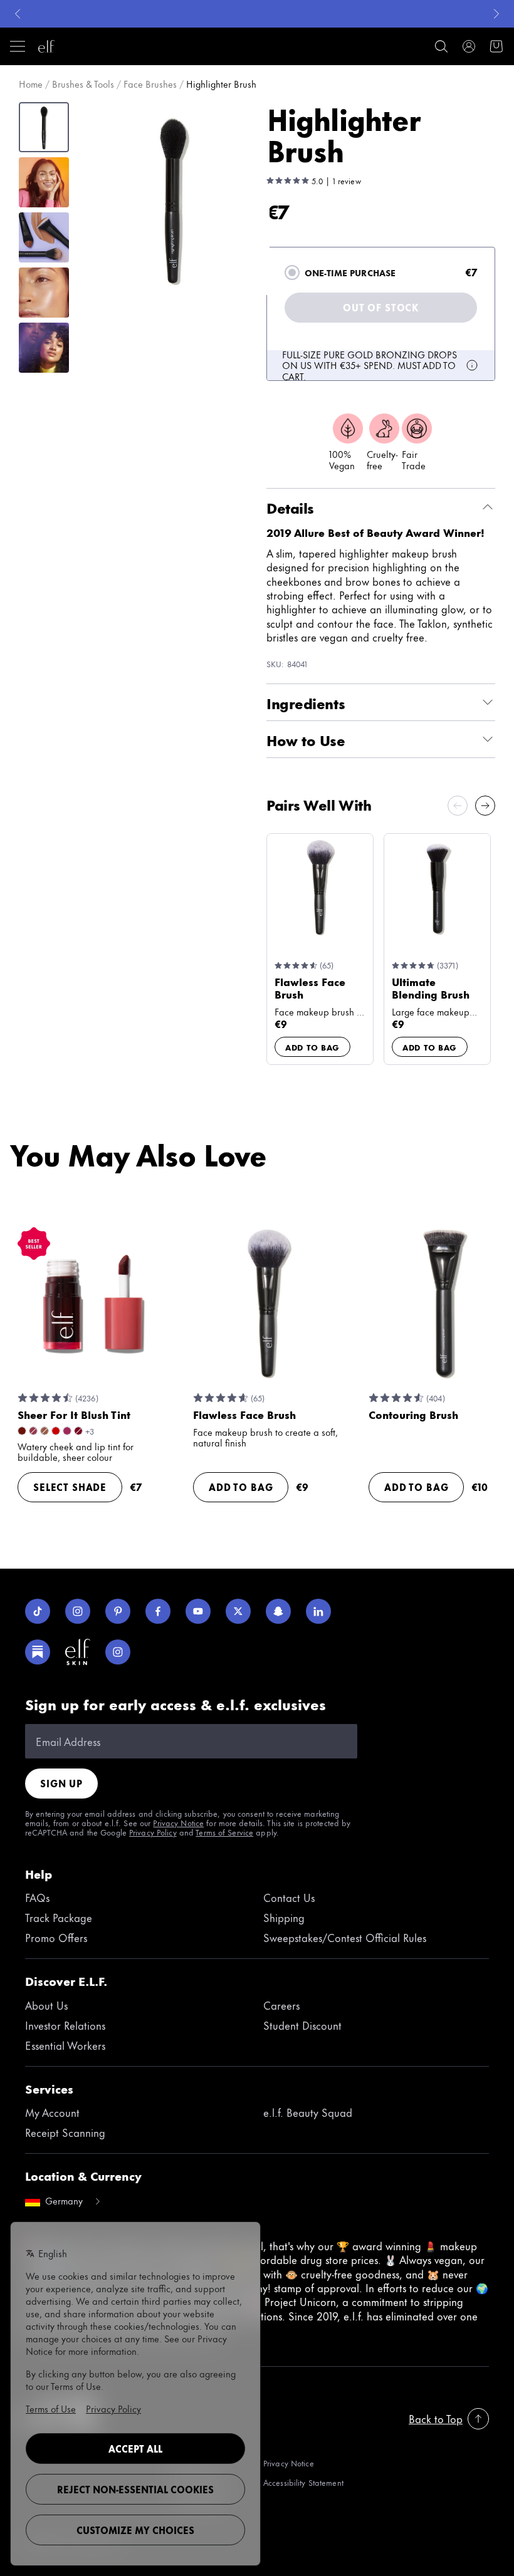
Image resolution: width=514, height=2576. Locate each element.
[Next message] (496, 14)
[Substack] (38, 1652)
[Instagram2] (118, 1652)
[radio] (292, 273)
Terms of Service (224, 1832)
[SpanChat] (278, 1611)
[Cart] (496, 46)
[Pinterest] (118, 1611)
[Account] (469, 46)
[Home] (46, 46)
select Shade (70, 1487)
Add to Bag (312, 1047)
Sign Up (61, 1783)
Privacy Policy (153, 1832)
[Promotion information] (472, 365)
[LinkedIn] (318, 1611)
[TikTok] (38, 1611)
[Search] (441, 46)
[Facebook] (158, 1611)
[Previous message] (18, 14)
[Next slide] (485, 806)
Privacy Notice (178, 1822)
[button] (173, 199)
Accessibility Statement (303, 2482)
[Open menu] (18, 46)
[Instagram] (78, 1611)
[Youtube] (198, 1611)
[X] (238, 1611)
